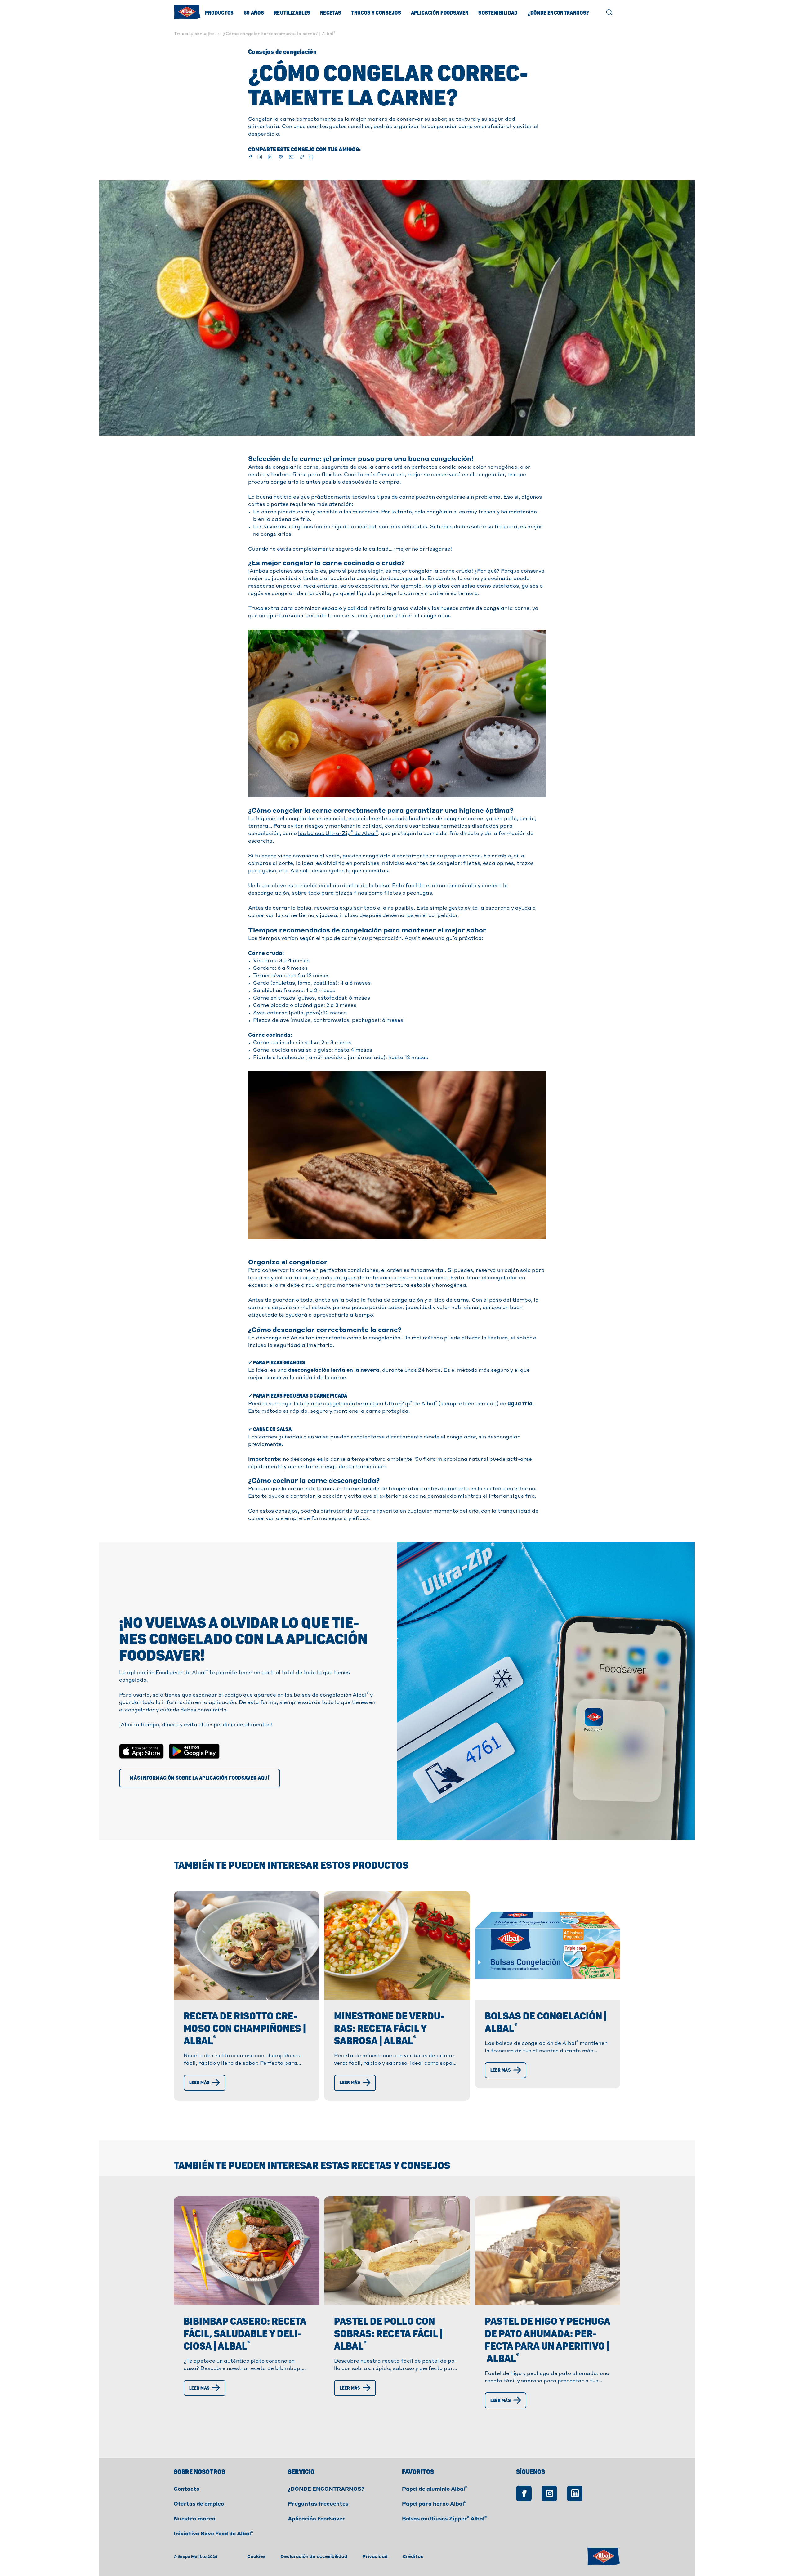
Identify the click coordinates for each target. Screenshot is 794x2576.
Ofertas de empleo (199, 2504)
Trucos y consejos (376, 13)
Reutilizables (292, 13)
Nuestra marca (195, 2519)
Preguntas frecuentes (318, 2504)
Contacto (187, 2489)
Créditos (413, 2557)
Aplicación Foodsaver (440, 13)
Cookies (256, 2557)
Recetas (331, 13)
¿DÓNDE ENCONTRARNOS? (326, 2489)
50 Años (254, 13)
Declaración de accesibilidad (314, 2557)
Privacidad (375, 2557)
